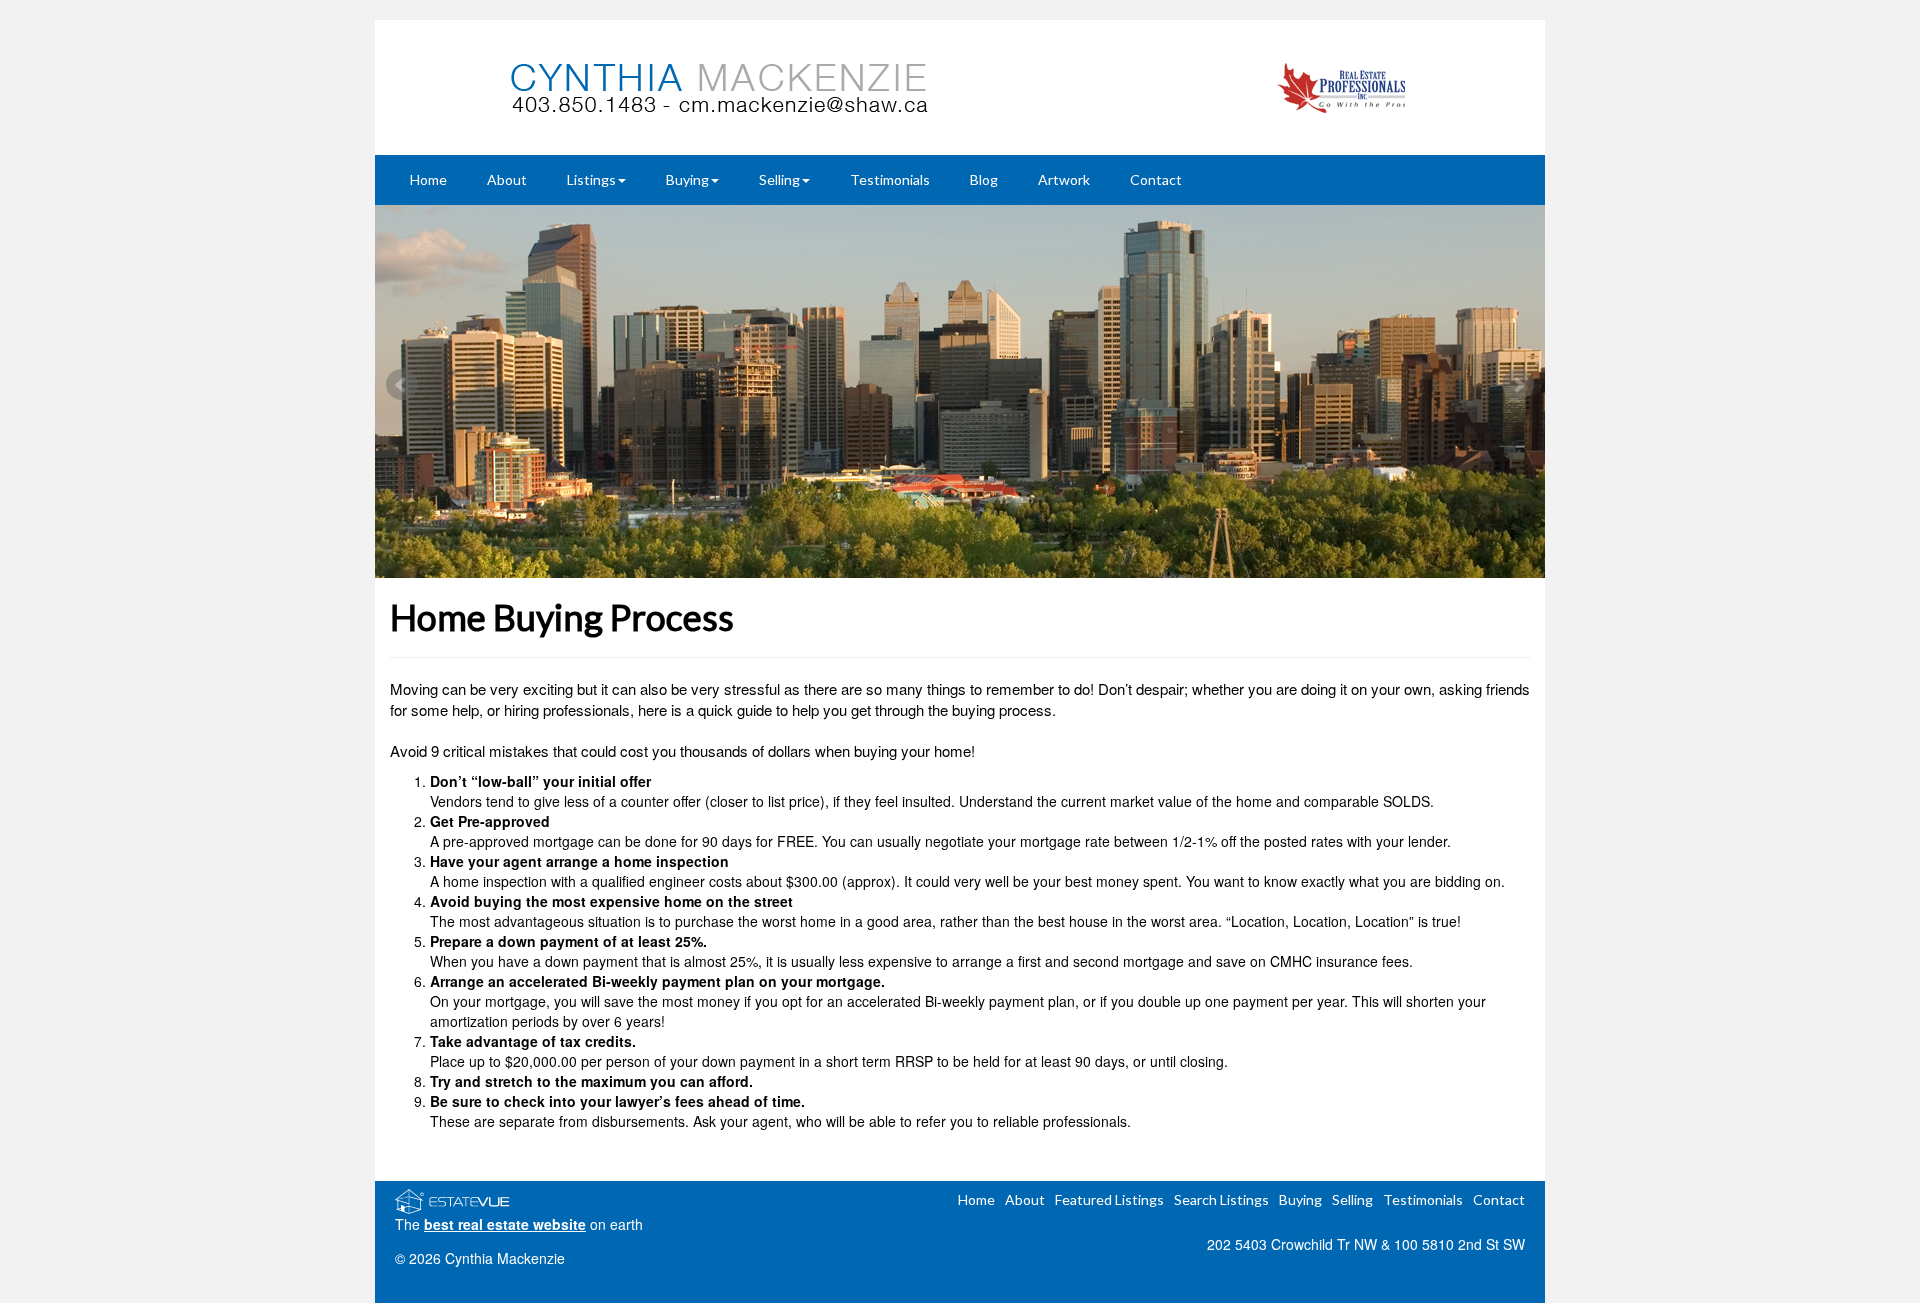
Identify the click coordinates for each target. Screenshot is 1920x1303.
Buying (687, 179)
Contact (1156, 179)
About (507, 179)
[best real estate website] (452, 1199)
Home (428, 179)
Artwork (1064, 179)
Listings (591, 179)
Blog (984, 179)
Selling (779, 179)
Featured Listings (1109, 1199)
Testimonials (890, 179)
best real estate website (505, 1224)
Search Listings (1221, 1199)
